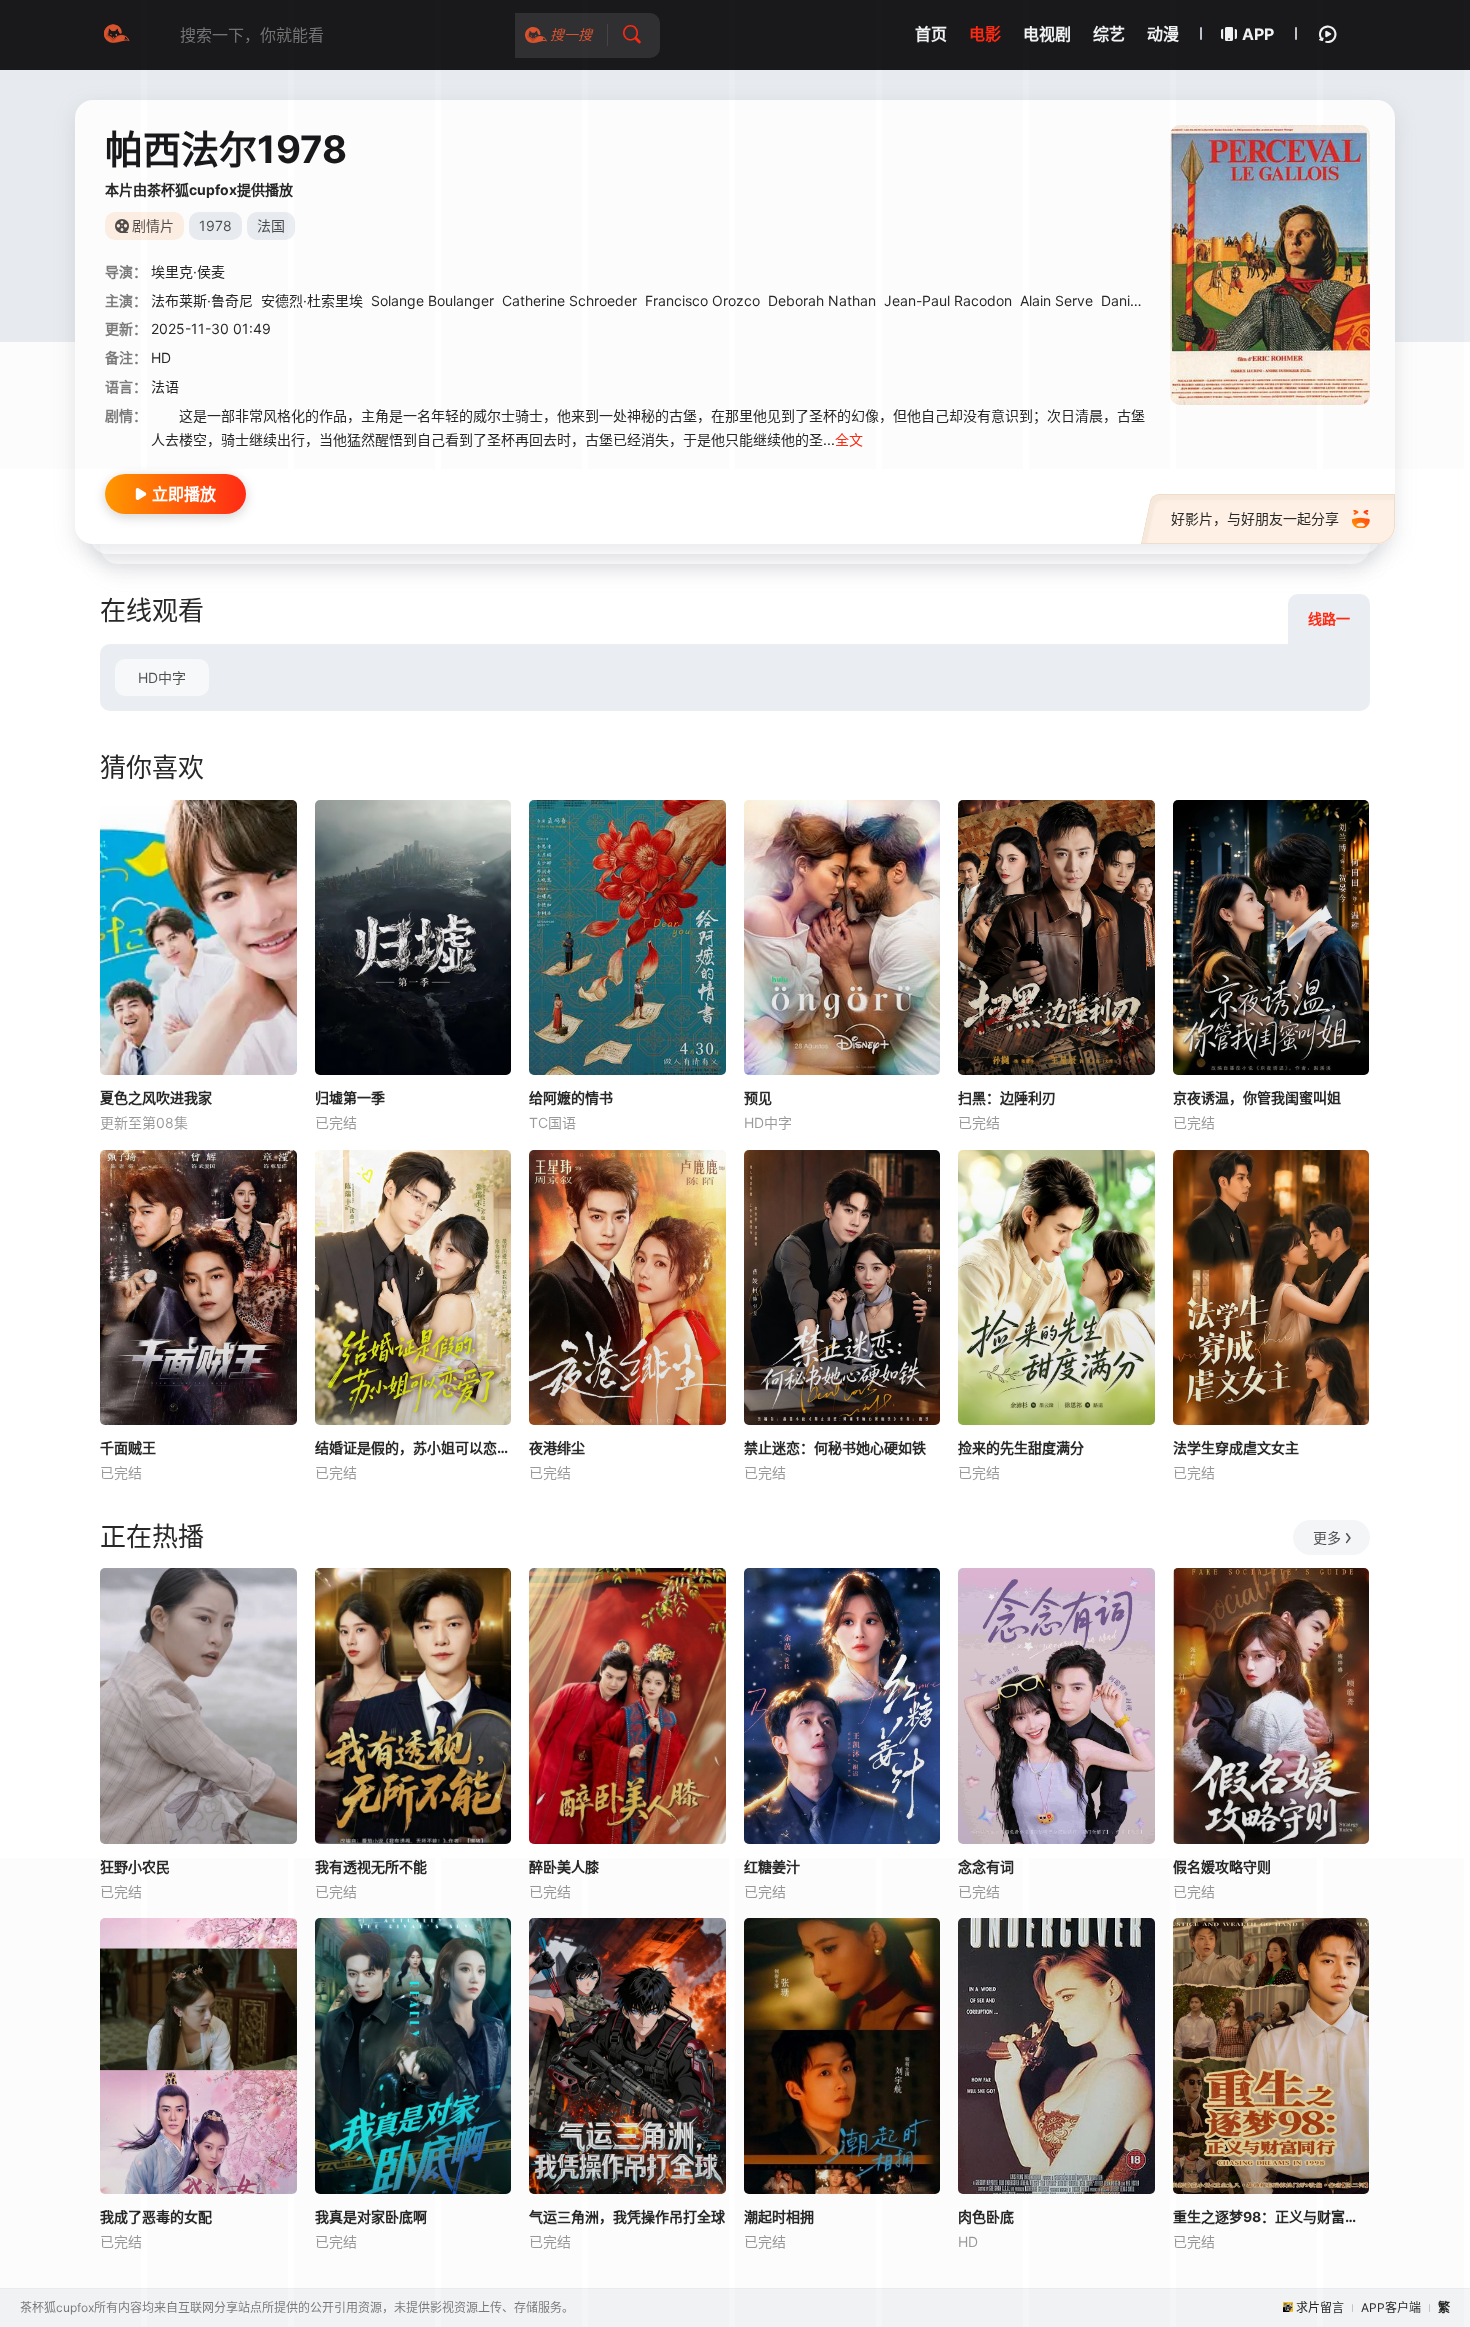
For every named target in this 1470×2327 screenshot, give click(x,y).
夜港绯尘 (557, 1447)
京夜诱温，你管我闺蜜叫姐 (1257, 1097)
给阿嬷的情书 (571, 1097)
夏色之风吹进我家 (156, 1097)
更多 (1327, 1537)
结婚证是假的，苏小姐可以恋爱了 (413, 1447)
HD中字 (162, 677)
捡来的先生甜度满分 (1021, 1447)
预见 (758, 1097)
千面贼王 (128, 1447)
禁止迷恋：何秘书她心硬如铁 (835, 1447)
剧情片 (153, 225)
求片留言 (1320, 2307)
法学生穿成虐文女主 (1236, 1447)
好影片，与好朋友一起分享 (1255, 518)
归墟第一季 (350, 1097)
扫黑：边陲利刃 (1007, 1097)
